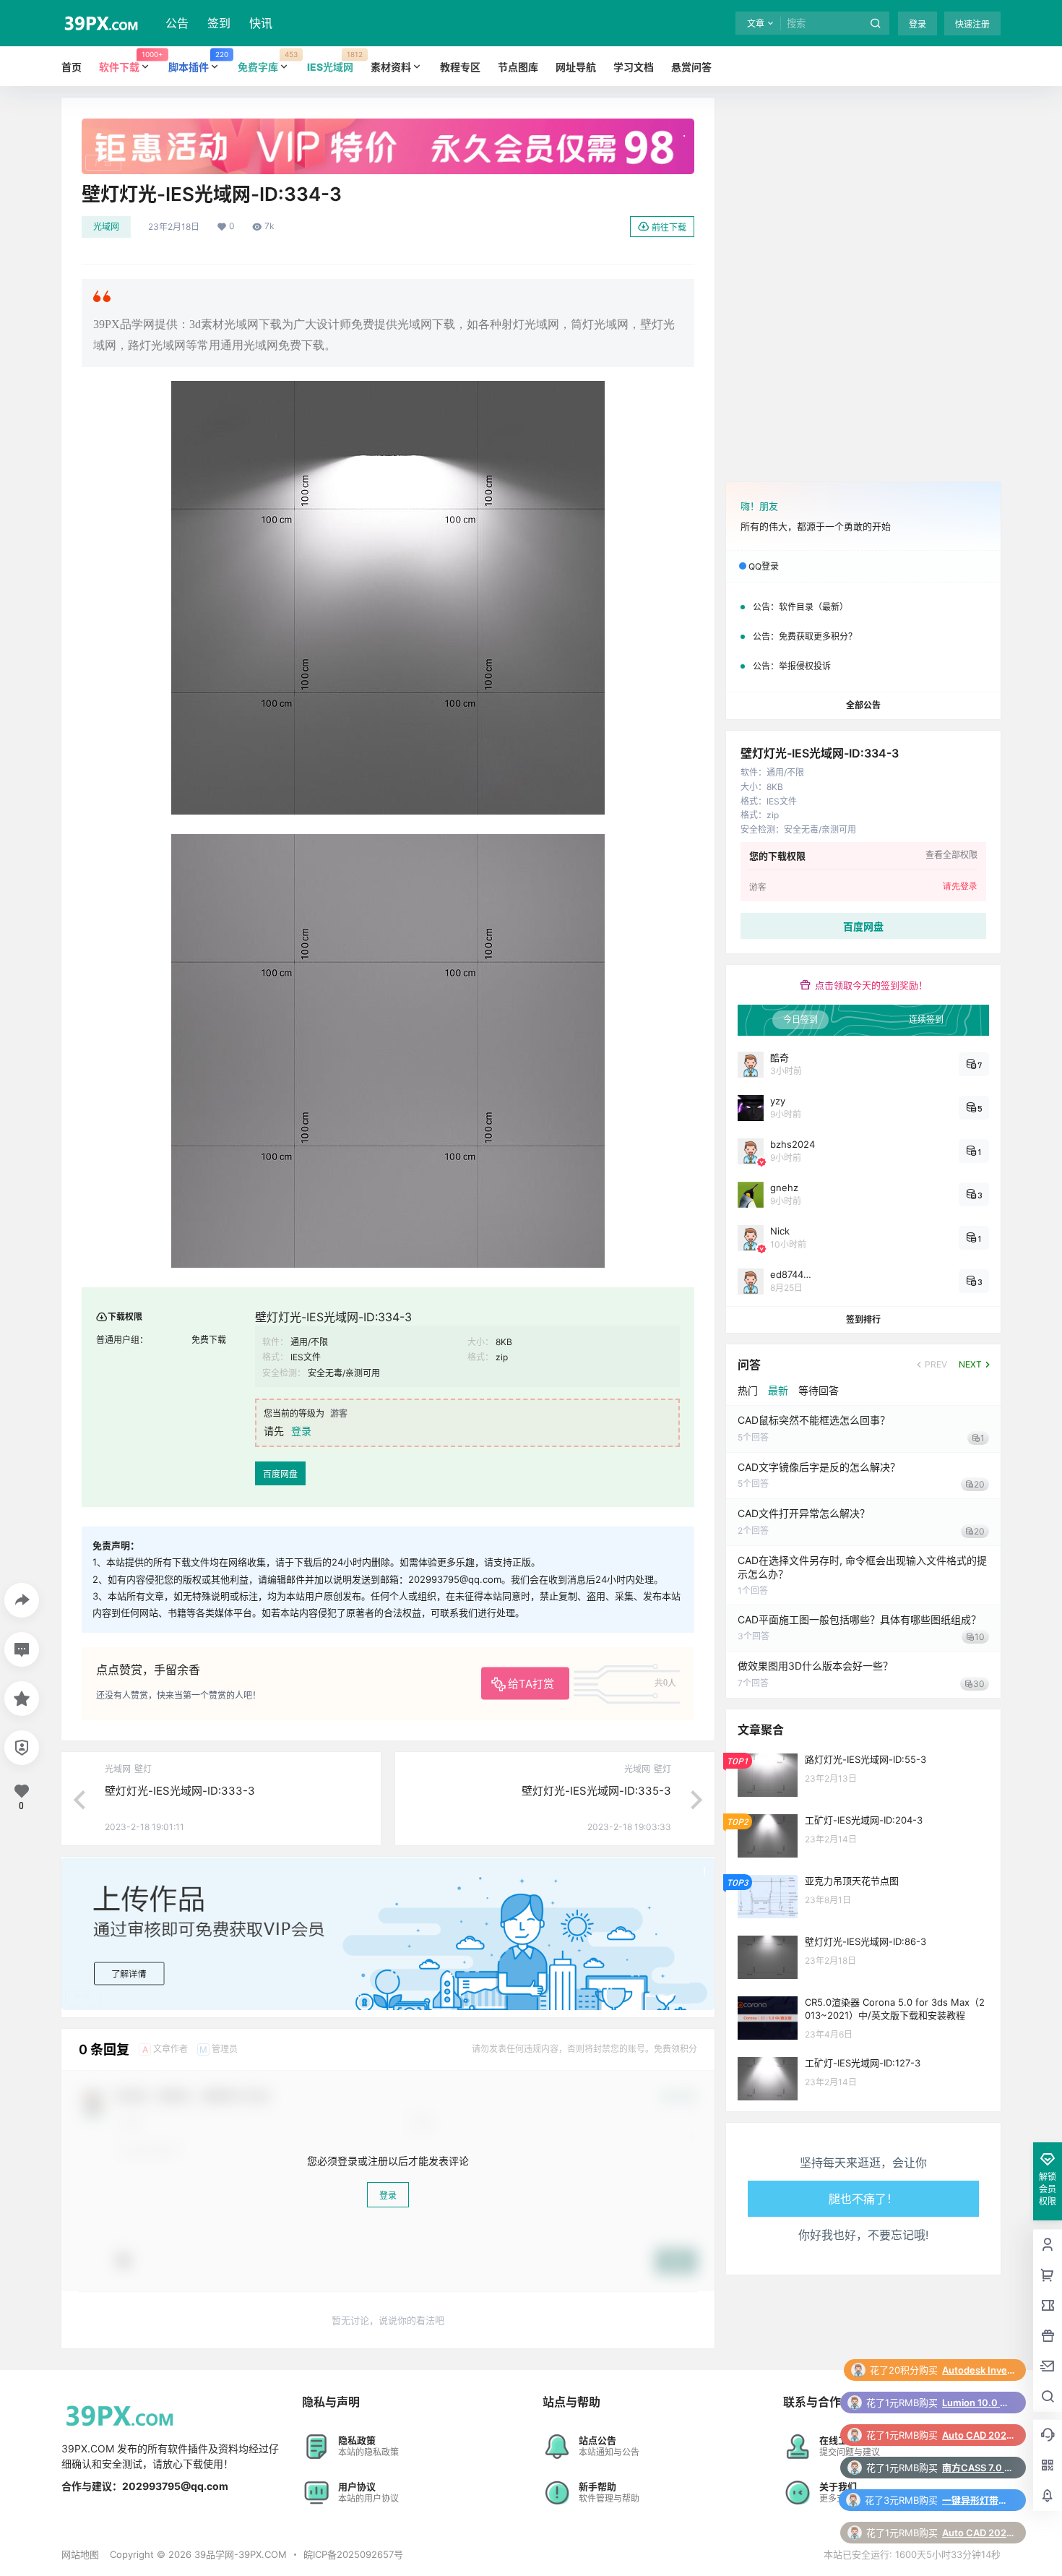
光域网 (106, 227)
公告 (177, 23)
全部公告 (863, 705)
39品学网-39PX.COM (239, 2554)
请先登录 (960, 886)
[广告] (388, 126)
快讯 (261, 23)
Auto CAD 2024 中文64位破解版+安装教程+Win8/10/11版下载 (978, 2403)
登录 (918, 24)
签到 (219, 23)
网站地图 (80, 2554)
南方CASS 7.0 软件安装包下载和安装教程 (978, 2435)
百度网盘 (280, 1474)
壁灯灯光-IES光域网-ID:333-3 (180, 1791)
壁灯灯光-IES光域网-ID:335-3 (596, 1791)
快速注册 (972, 24)
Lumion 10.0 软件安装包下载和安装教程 (978, 2370)
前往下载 (669, 227)
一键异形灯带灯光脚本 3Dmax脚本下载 (978, 2468)
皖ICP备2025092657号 (353, 2554)
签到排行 (863, 1319)
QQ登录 (764, 566)
